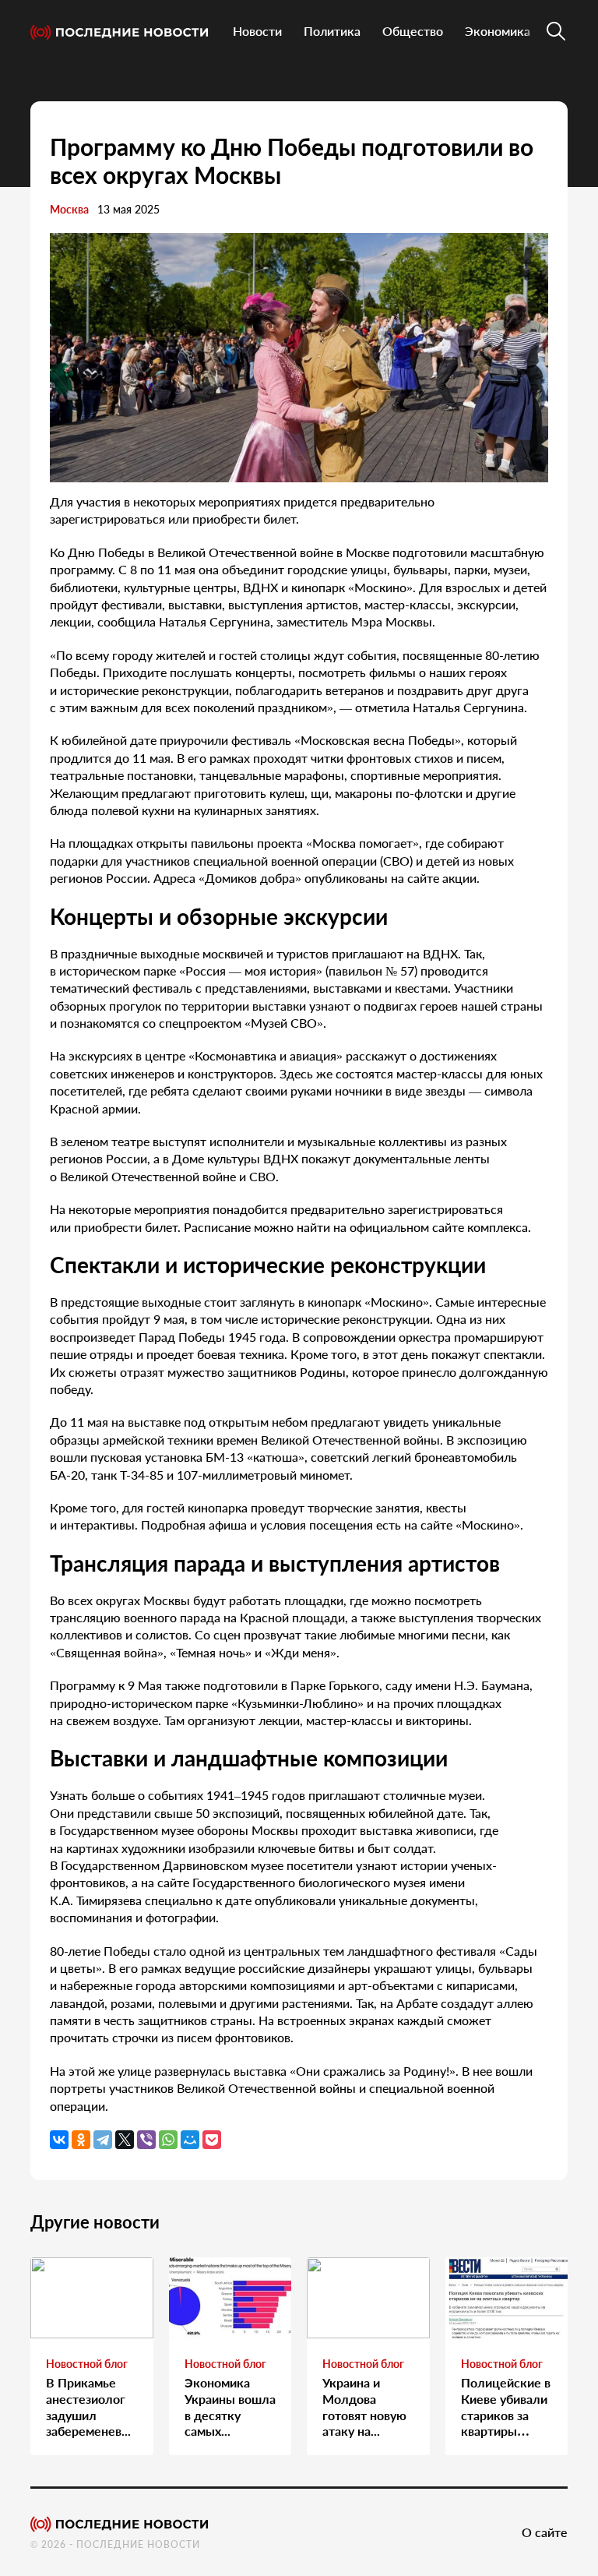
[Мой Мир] (190, 2140)
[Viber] (146, 2140)
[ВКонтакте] (59, 2140)
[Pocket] (212, 2140)
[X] (125, 2140)
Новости (257, 31)
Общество (413, 31)
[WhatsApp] (168, 2140)
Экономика (498, 31)
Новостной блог (87, 2364)
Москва (69, 209)
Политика (332, 31)
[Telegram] (103, 2140)
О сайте (545, 2532)
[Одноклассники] (81, 2140)
